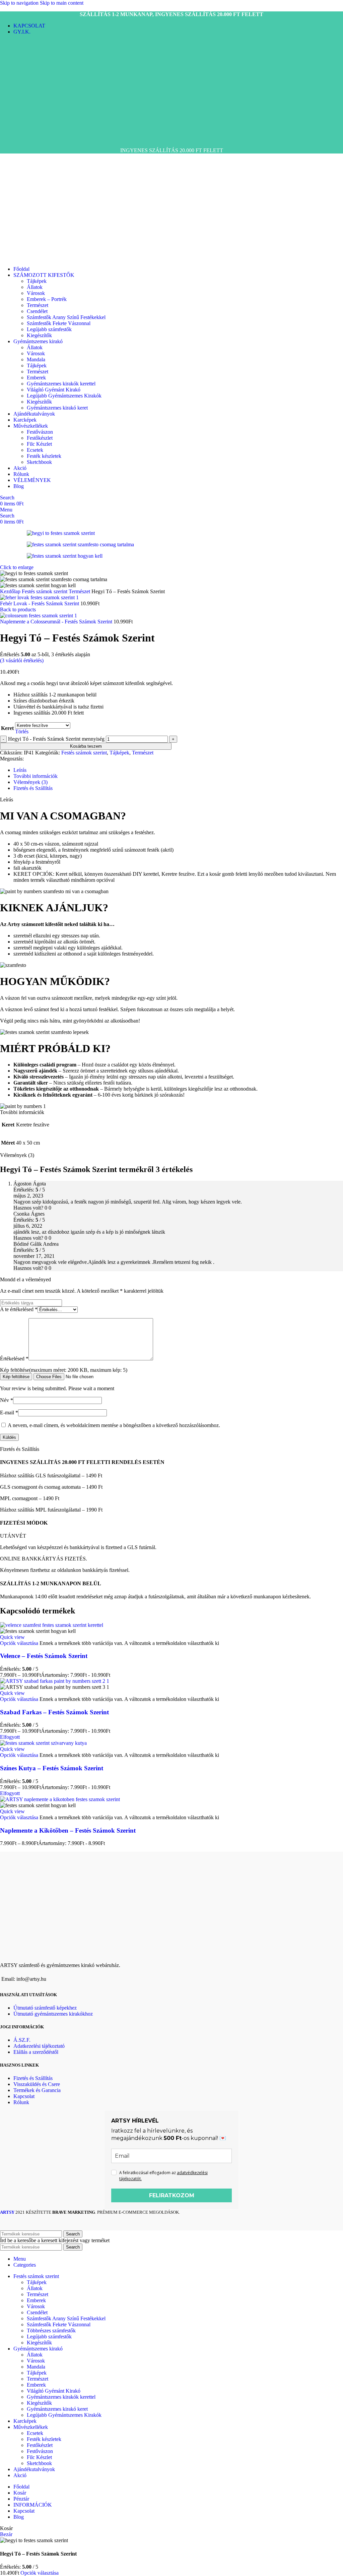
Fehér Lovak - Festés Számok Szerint (40, 603)
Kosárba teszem (86, 746)
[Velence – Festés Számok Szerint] (52, 1625)
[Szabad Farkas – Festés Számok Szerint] (55, 1681)
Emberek (36, 378)
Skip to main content (62, 3)
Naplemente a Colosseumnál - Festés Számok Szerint (57, 622)
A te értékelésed (19, 1309)
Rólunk (21, 2102)
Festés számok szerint (45, 591)
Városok (36, 293)
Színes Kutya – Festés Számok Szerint (52, 1768)
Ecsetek (35, 450)
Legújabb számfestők (49, 329)
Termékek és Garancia (37, 2090)
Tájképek (37, 281)
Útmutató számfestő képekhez (45, 2008)
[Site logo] (26, 139)
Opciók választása (40, 2573)
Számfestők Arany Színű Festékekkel (66, 317)
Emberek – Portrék (47, 299)
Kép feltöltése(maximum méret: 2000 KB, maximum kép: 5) (64, 1370)
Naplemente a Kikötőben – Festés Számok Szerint (68, 1830)
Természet (38, 305)
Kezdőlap (11, 591)
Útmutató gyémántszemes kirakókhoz (53, 2014)
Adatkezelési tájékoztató (39, 2046)
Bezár (6, 2534)
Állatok (35, 287)
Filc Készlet (39, 444)
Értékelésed (14, 1359)
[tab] (20, 770)
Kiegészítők (39, 335)
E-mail (9, 1413)
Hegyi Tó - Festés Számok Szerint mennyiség (56, 739)
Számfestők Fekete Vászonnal (59, 323)
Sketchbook (39, 462)
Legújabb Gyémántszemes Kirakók (64, 396)
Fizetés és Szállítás (33, 2078)
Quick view (12, 1637)
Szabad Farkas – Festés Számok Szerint (54, 1712)
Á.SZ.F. (22, 2040)
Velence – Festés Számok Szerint (44, 1656)
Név (7, 1400)
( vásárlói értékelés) (22, 660)
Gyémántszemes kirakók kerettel (61, 384)
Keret (7, 728)
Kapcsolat (24, 2096)
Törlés (22, 731)
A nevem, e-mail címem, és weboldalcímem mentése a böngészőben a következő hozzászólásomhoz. (114, 1425)
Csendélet (37, 311)
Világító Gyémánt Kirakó (54, 390)
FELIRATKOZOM (172, 2195)
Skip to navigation (20, 3)
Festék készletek (44, 456)
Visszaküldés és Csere (37, 2084)
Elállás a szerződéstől (36, 2052)
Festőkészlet (40, 438)
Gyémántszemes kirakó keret (57, 408)
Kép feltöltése (16, 1377)
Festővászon (40, 432)
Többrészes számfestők (51, 2330)
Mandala (36, 359)
